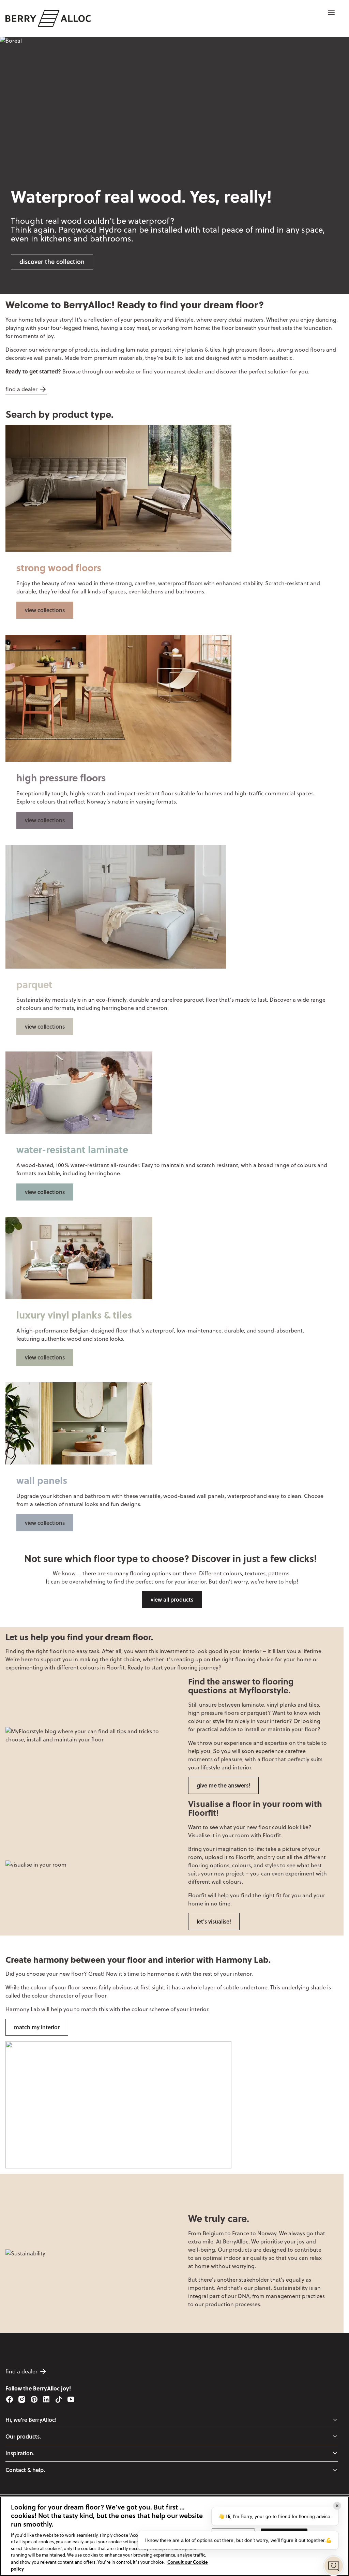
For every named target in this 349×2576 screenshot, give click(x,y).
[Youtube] (71, 2399)
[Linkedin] (46, 2399)
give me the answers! (223, 1785)
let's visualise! (214, 1921)
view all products (172, 1599)
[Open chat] (334, 2566)
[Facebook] (10, 2399)
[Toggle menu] (335, 2420)
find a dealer (21, 389)
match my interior (37, 2027)
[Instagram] (22, 2399)
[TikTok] (59, 2399)
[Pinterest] (34, 2399)
